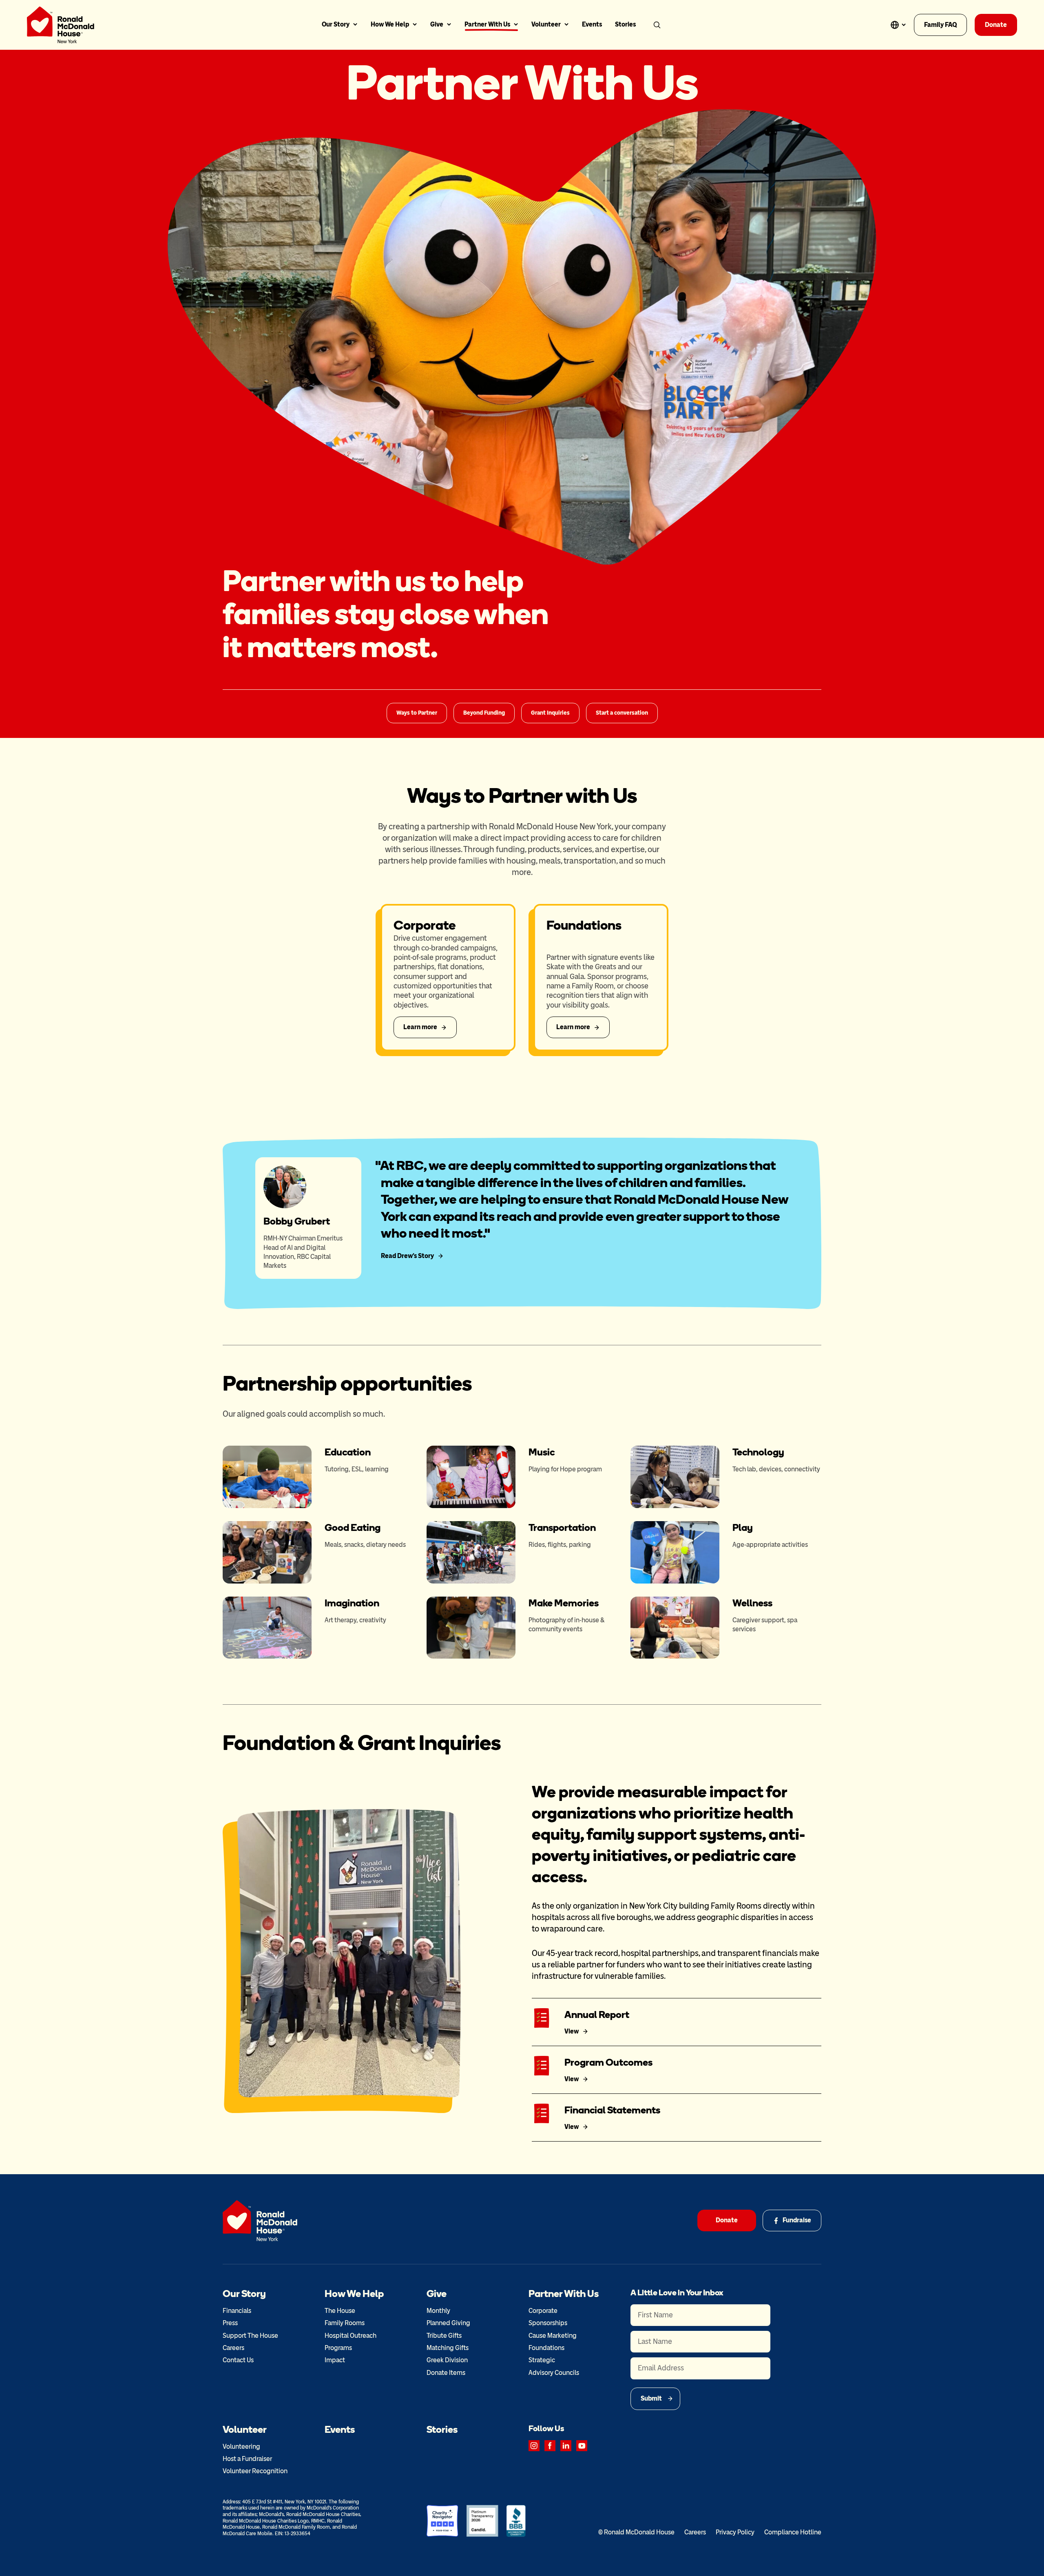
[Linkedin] (566, 2446)
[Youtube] (582, 2446)
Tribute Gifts (444, 2336)
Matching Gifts (448, 2348)
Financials (237, 2311)
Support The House (250, 2336)
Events (592, 24)
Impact (335, 2360)
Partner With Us (487, 24)
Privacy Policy (735, 2532)
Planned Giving (448, 2323)
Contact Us (238, 2360)
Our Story (336, 24)
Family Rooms (345, 2323)
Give (437, 24)
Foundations (546, 2348)
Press (230, 2323)
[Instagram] (534, 2446)
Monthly (438, 2311)
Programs (338, 2348)
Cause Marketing (553, 2336)
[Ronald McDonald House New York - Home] (61, 25)
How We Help (390, 24)
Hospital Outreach (351, 2336)
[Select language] (898, 25)
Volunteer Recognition (255, 2471)
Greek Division (447, 2360)
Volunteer (546, 24)
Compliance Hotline (793, 2532)
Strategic (542, 2360)
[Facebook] (550, 2446)
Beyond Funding (484, 713)
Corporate (543, 2311)
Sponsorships (548, 2323)
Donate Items (446, 2373)
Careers (233, 2348)
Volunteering (241, 2446)
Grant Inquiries (550, 713)
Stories (625, 24)
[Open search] (657, 25)
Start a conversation (622, 713)
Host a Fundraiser (247, 2459)
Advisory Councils (554, 2373)
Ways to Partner (417, 713)
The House (340, 2311)
